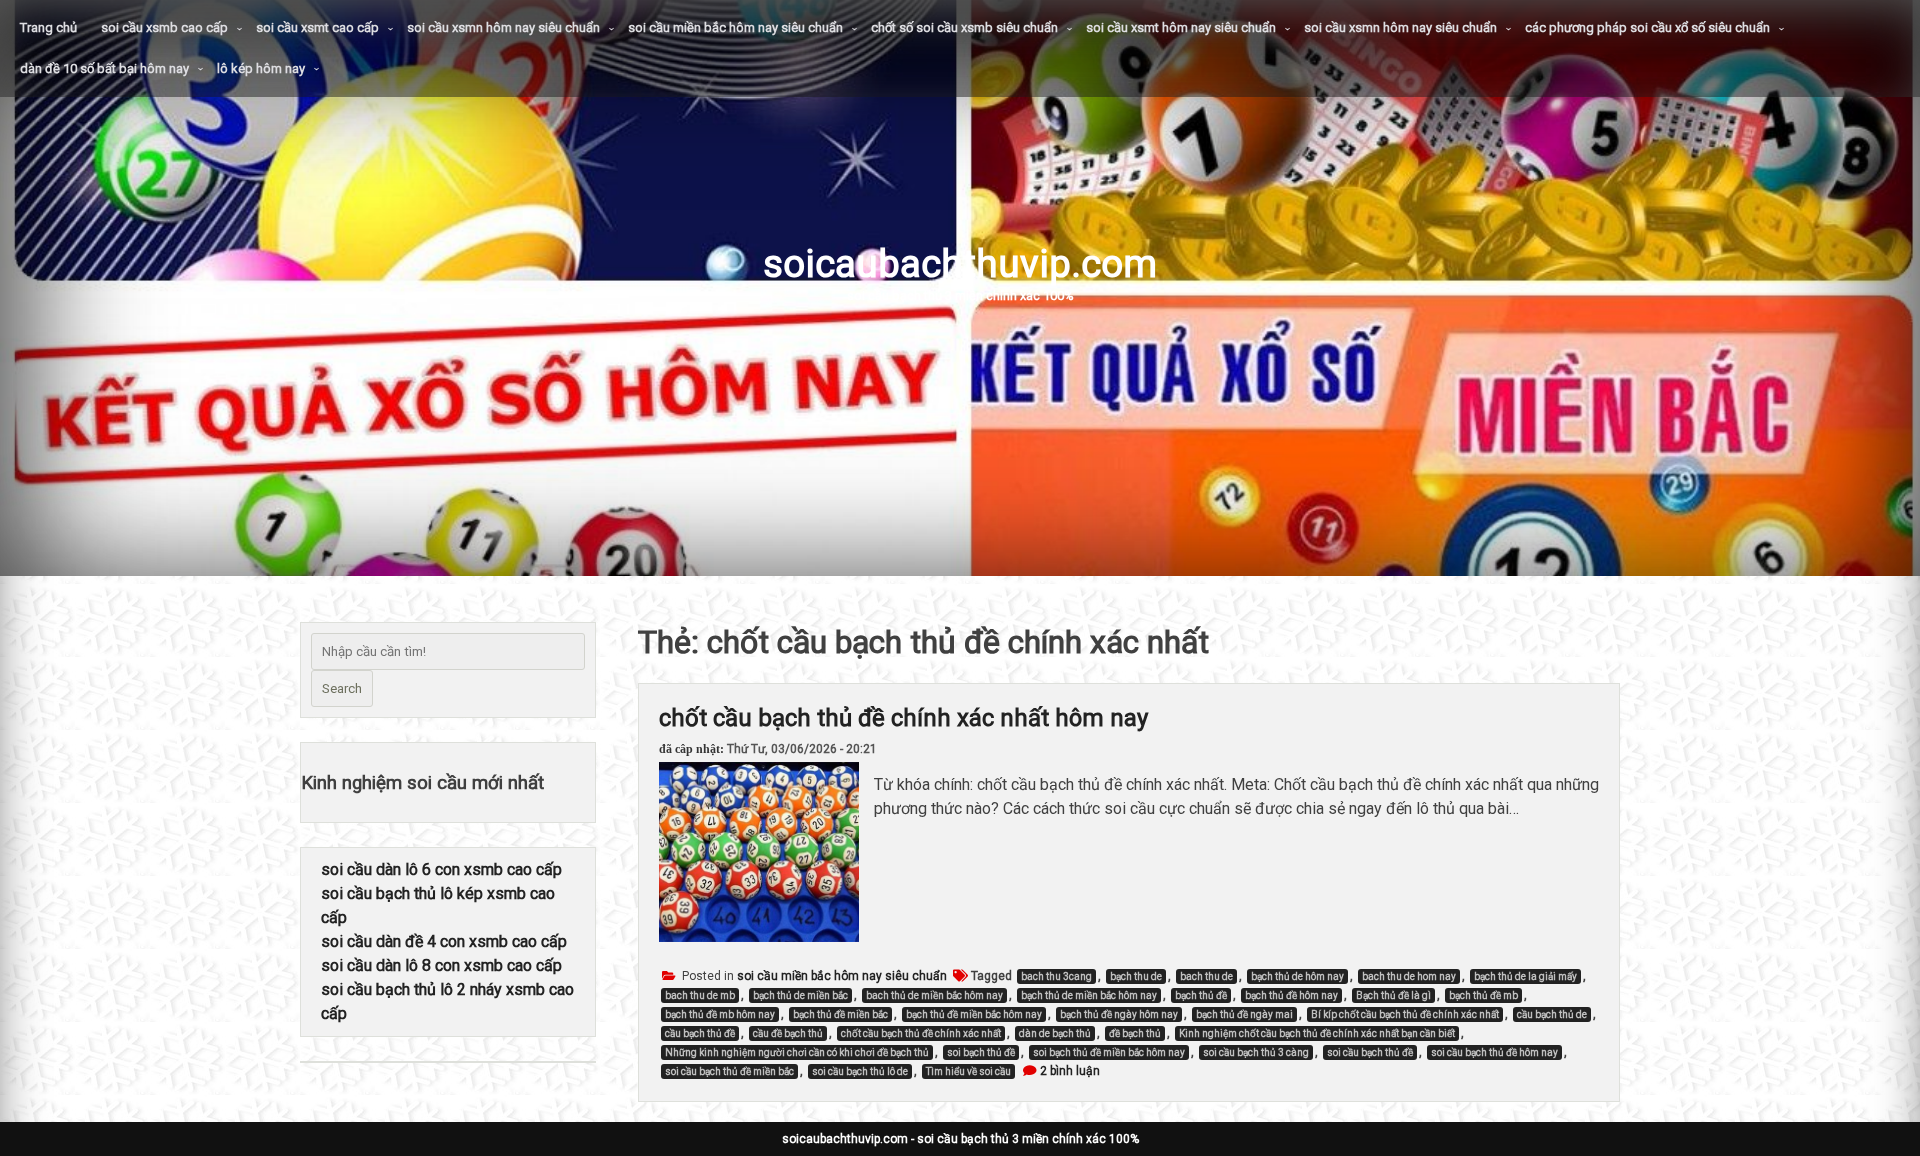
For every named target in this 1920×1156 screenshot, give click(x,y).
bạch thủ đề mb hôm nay (720, 1014)
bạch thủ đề (1201, 995)
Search (342, 688)
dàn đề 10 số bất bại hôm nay (104, 68)
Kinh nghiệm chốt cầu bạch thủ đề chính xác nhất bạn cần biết (1317, 1033)
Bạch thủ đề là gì (1393, 995)
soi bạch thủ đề (981, 1052)
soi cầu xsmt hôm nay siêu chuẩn (1181, 27)
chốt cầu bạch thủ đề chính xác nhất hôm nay (903, 718)
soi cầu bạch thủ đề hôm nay (1494, 1052)
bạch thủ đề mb (1483, 995)
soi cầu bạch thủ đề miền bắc (729, 1071)
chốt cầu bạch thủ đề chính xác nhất (921, 1033)
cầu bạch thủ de (1552, 1014)
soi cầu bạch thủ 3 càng (1256, 1052)
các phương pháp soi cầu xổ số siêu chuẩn (1647, 27)
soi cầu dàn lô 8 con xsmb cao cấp (441, 965)
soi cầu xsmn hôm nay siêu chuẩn (503, 27)
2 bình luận (1070, 1071)
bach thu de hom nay (1409, 976)
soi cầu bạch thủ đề (1370, 1052)
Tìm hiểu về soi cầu (968, 1071)
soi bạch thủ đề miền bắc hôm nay (1109, 1052)
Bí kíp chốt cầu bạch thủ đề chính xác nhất (1405, 1014)
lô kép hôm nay (261, 68)
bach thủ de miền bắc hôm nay (934, 995)
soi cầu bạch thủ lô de (860, 1071)
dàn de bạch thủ (1055, 1033)
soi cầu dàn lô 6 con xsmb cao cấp (441, 869)
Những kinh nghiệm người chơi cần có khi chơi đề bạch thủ (797, 1052)
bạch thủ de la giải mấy (1525, 976)
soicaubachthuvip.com (960, 263)
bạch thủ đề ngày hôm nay (1119, 1014)
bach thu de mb (700, 995)
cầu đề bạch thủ (788, 1033)
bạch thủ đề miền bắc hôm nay (974, 1014)
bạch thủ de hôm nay (1297, 976)
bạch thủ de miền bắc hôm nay (1089, 995)
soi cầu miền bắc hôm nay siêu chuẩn (735, 27)
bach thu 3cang (1056, 976)
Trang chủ (48, 27)
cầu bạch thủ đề (700, 1033)
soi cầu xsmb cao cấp (164, 27)
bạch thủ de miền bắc (800, 995)
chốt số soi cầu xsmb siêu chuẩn (964, 27)
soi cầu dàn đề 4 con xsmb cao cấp (444, 941)
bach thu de (1206, 976)
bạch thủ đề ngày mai (1244, 1014)
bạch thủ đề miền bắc (840, 1014)
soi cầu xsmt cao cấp (317, 27)
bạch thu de (1136, 976)
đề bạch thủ (1135, 1033)
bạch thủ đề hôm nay (1291, 995)
